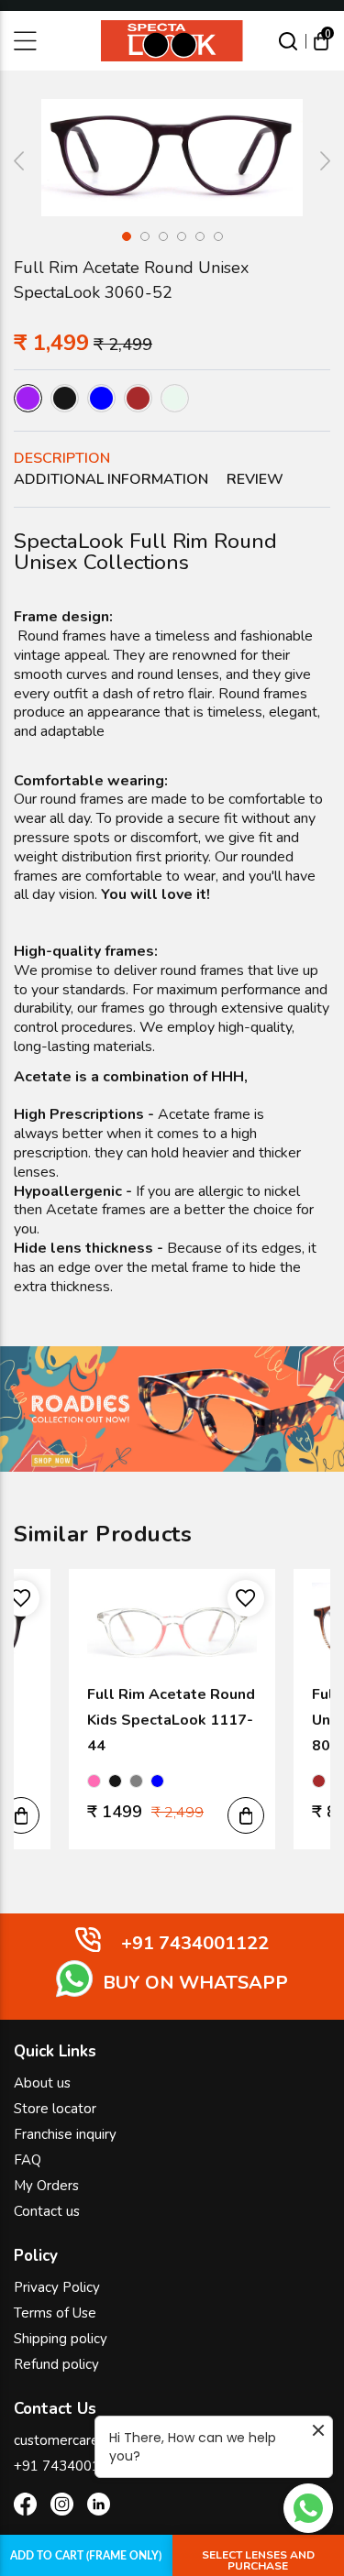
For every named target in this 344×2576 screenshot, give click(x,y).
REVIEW (255, 479)
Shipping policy (61, 2339)
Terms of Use (55, 2313)
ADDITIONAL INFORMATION (111, 479)
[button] (21, 1815)
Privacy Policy (57, 2287)
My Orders (46, 2186)
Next (317, 161)
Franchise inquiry (65, 2134)
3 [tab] (163, 236)
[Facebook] (25, 2507)
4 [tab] (182, 236)
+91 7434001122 (69, 2466)
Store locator (55, 2109)
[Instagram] (62, 2507)
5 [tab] (200, 236)
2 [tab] (145, 236)
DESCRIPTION (62, 458)
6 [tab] (218, 236)
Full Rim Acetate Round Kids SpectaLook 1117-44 (171, 1720)
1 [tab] (127, 236)
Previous (27, 161)
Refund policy (56, 2364)
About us (42, 2083)
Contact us (47, 2211)
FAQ (28, 2160)
